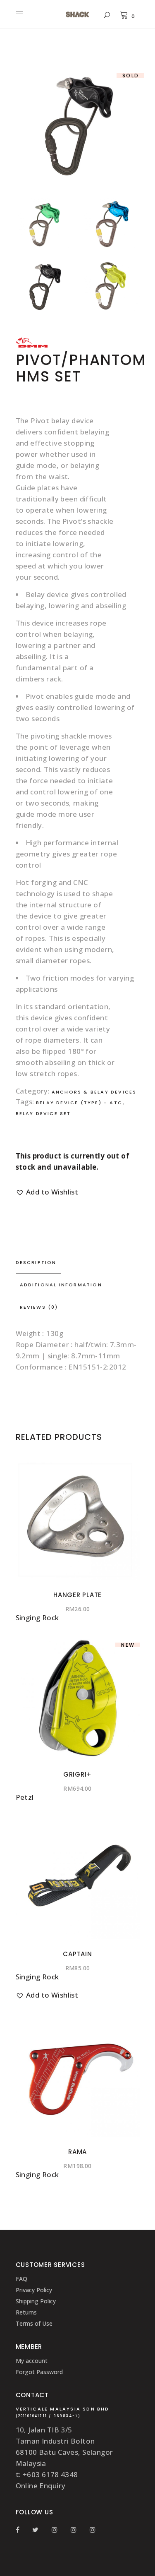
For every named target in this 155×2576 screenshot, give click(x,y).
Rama (77, 2152)
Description (36, 1262)
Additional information (61, 1285)
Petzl (25, 1797)
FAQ (21, 2279)
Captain (77, 1954)
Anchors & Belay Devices (94, 1092)
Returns (26, 2312)
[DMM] (32, 346)
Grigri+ (77, 1774)
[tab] (78, 1263)
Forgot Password (39, 2372)
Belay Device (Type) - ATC (79, 1103)
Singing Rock (37, 1618)
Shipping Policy (36, 2301)
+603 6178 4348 (50, 2474)
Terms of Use (34, 2323)
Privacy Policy (34, 2290)
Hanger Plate (77, 1595)
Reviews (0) (39, 1307)
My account (32, 2361)
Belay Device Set (43, 1113)
